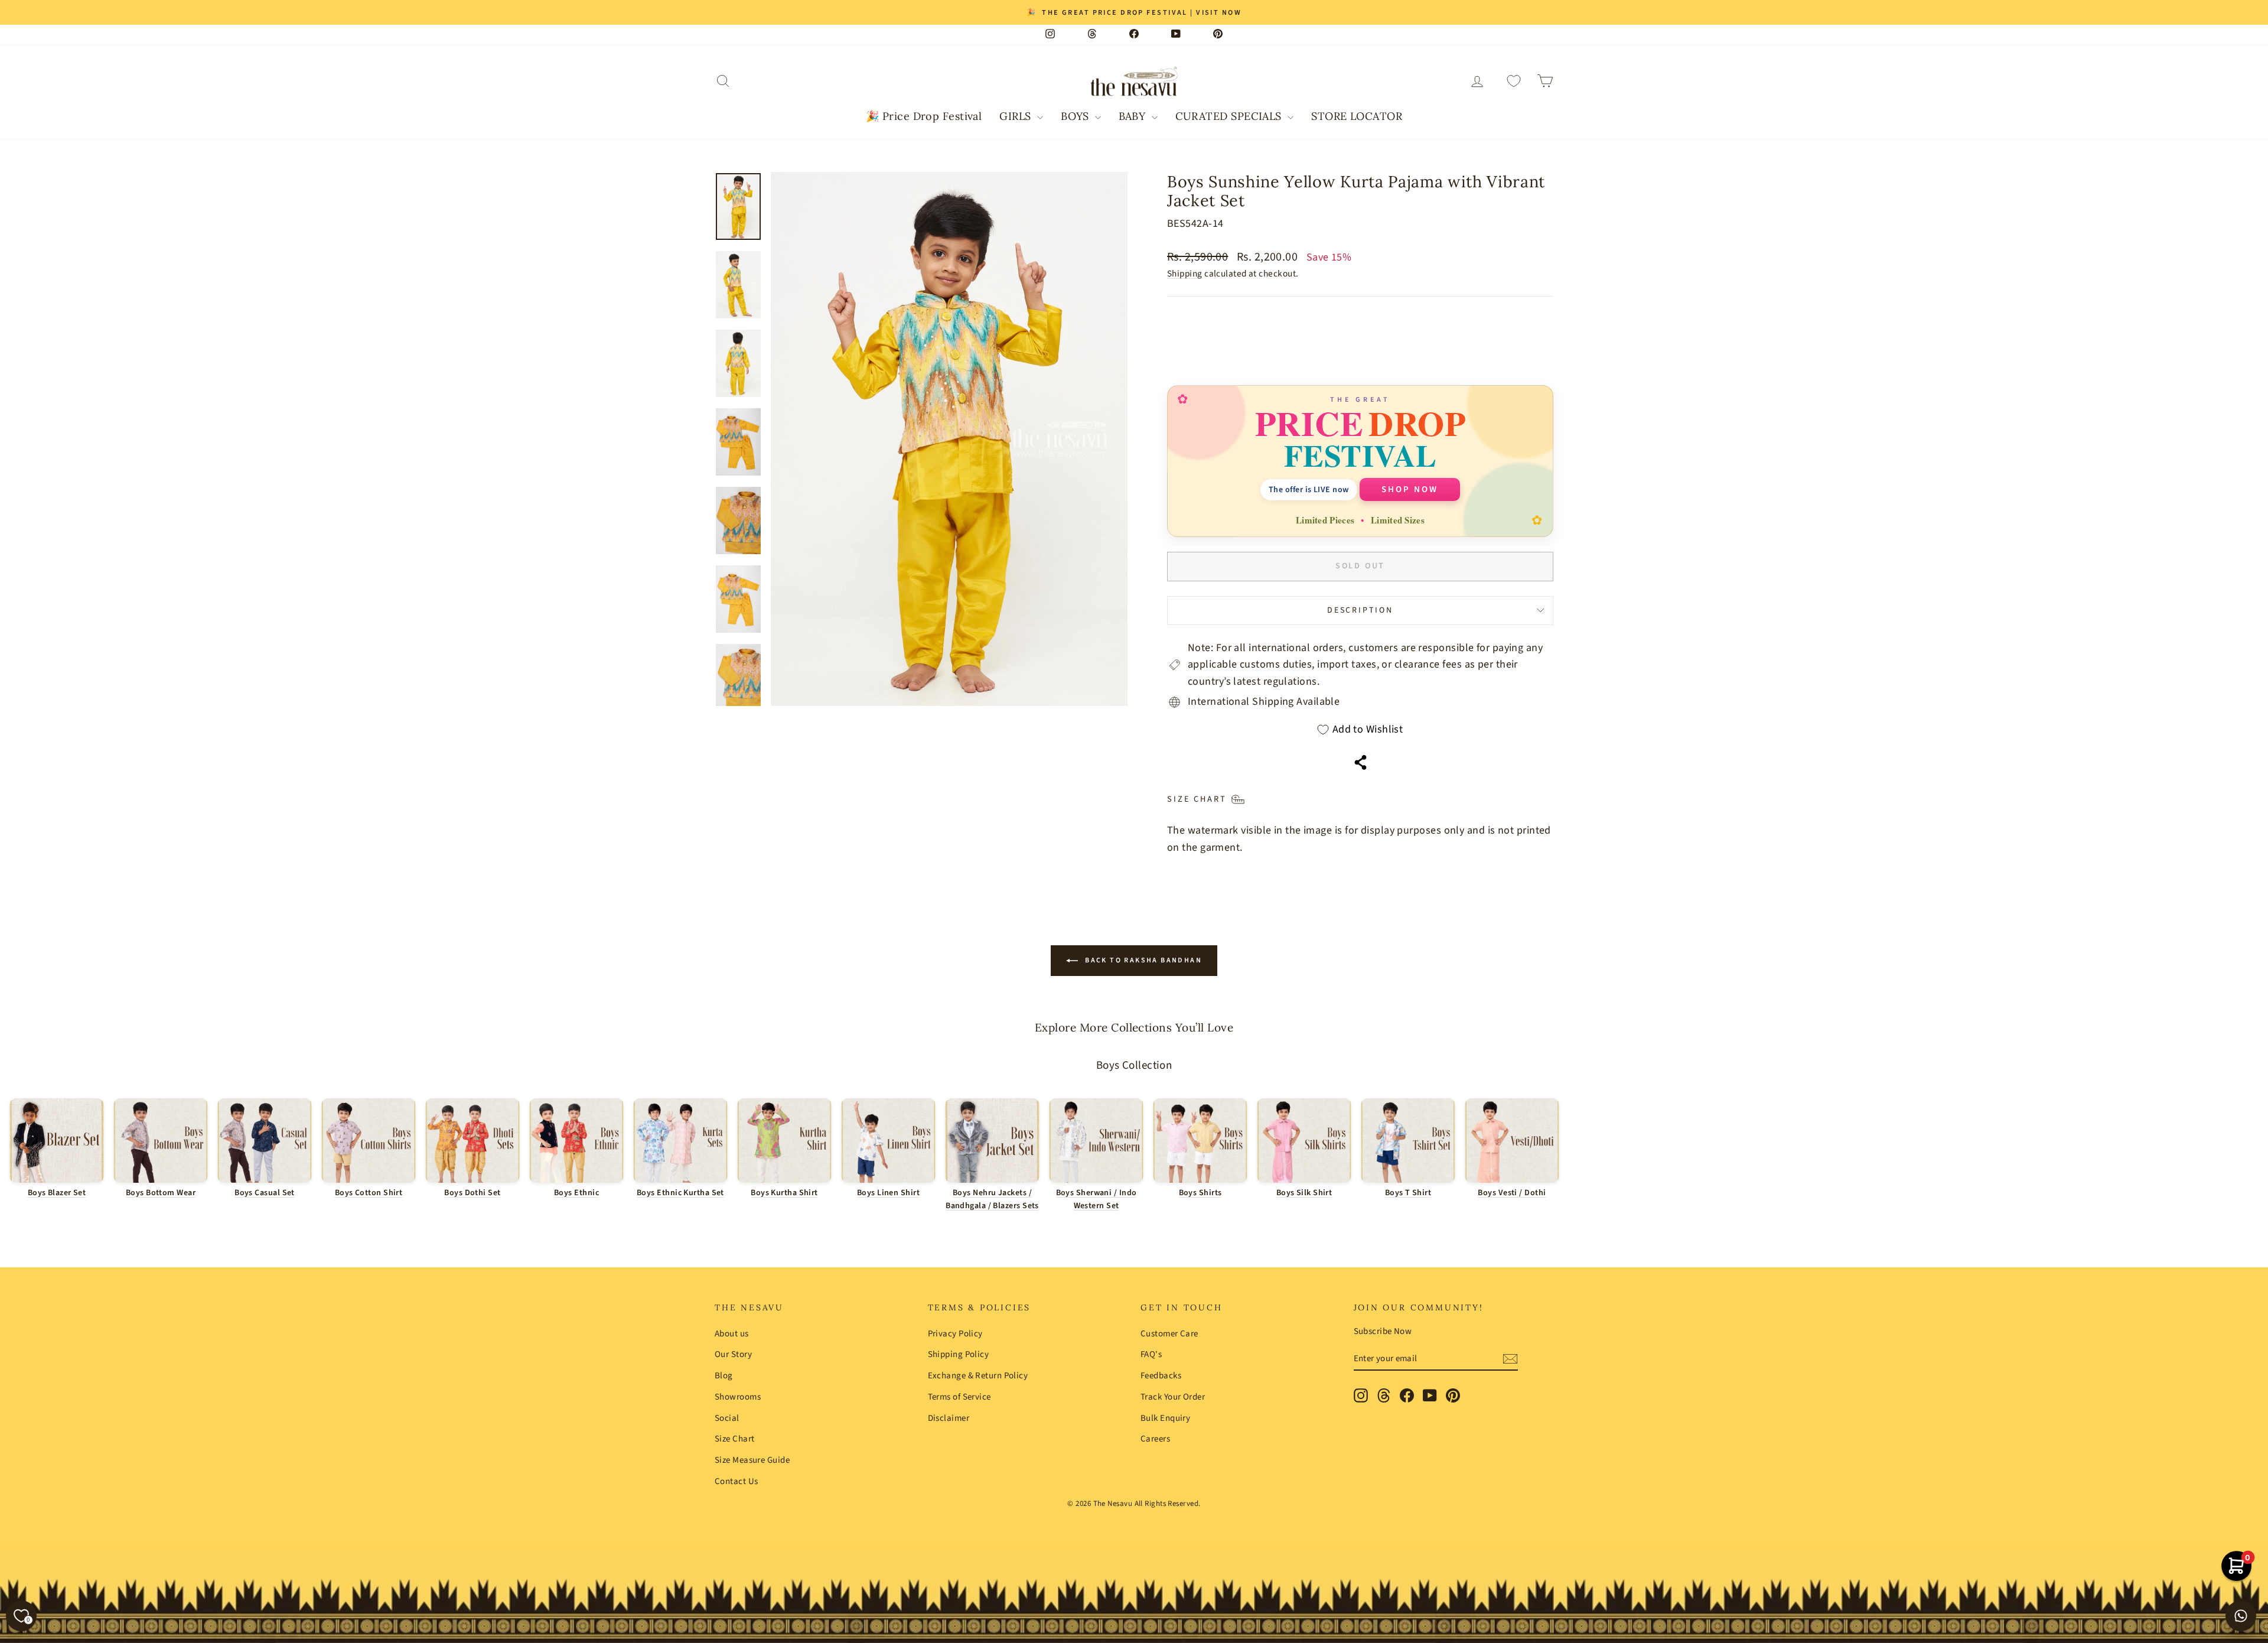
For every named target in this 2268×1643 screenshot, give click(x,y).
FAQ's (1151, 1354)
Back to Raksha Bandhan (1142, 960)
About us (732, 1334)
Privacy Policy (955, 1334)
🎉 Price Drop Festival (924, 116)
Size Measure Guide (752, 1460)
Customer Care (1169, 1334)
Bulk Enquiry (1165, 1418)
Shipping (1185, 274)
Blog (724, 1376)
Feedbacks (1161, 1376)
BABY (1133, 116)
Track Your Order (1173, 1397)
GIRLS (1017, 116)
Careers (1155, 1439)
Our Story (733, 1354)
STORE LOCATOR (1357, 116)
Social (727, 1418)
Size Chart (735, 1439)
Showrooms (738, 1397)
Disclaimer (949, 1418)
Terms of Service (959, 1397)
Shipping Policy (959, 1354)
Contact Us (737, 1481)
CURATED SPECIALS (1230, 116)
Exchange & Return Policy (978, 1376)
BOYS (1076, 116)
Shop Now (1410, 489)
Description (1360, 610)
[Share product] (1361, 762)
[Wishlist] (1514, 81)
